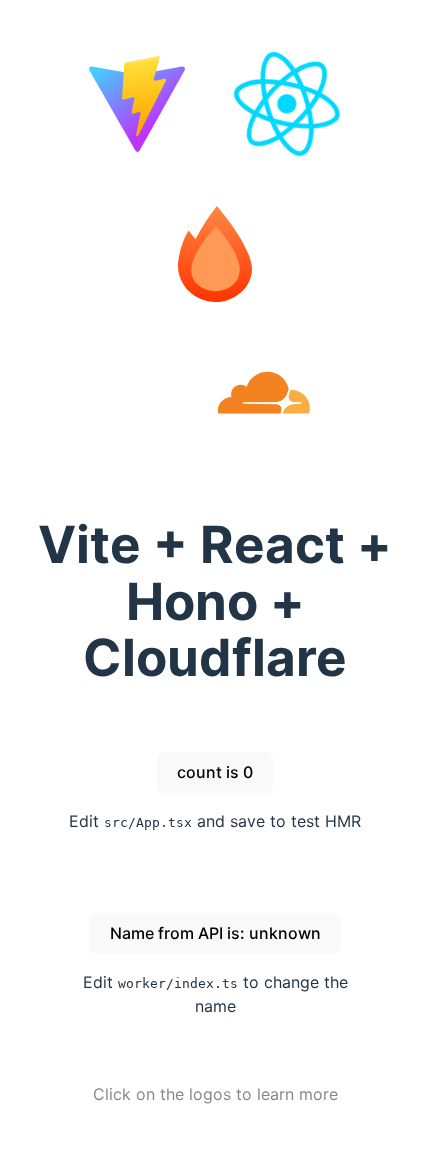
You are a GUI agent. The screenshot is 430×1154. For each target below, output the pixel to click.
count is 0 (215, 772)
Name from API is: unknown (215, 933)
